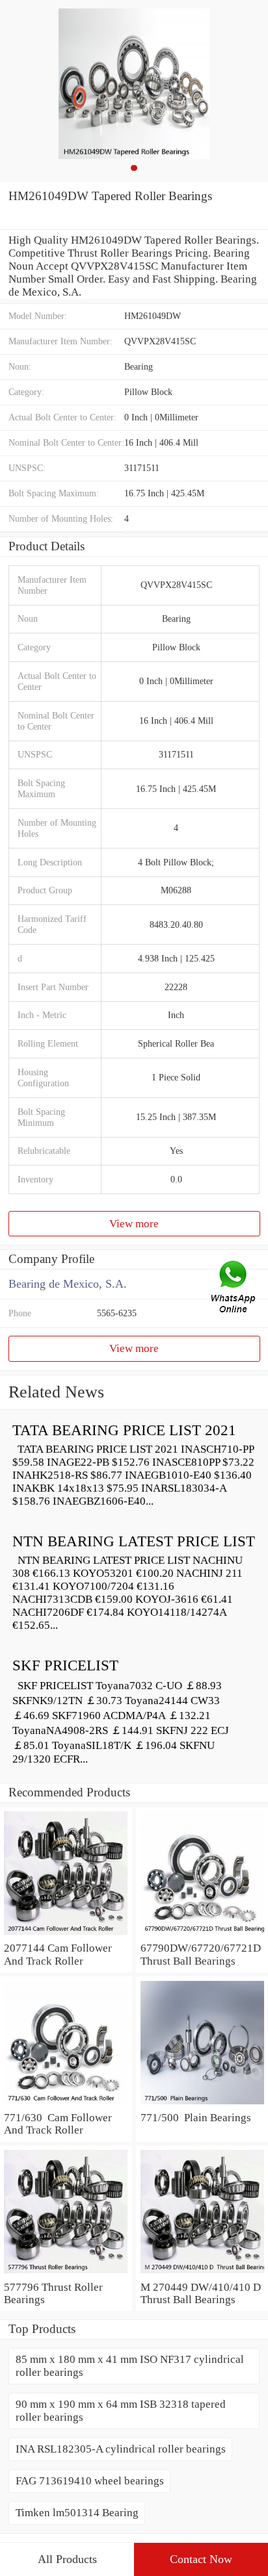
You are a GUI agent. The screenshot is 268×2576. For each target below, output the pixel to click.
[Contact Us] (234, 1288)
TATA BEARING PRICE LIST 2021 (124, 1430)
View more (134, 1224)
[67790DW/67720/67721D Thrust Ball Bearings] (202, 1935)
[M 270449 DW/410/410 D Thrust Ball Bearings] (202, 2274)
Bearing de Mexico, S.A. (68, 1284)
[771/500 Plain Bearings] (202, 2105)
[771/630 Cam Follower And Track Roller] (66, 2105)
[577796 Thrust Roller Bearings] (66, 2274)
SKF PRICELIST (65, 1665)
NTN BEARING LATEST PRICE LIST (134, 1541)
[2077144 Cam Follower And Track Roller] (66, 1935)
